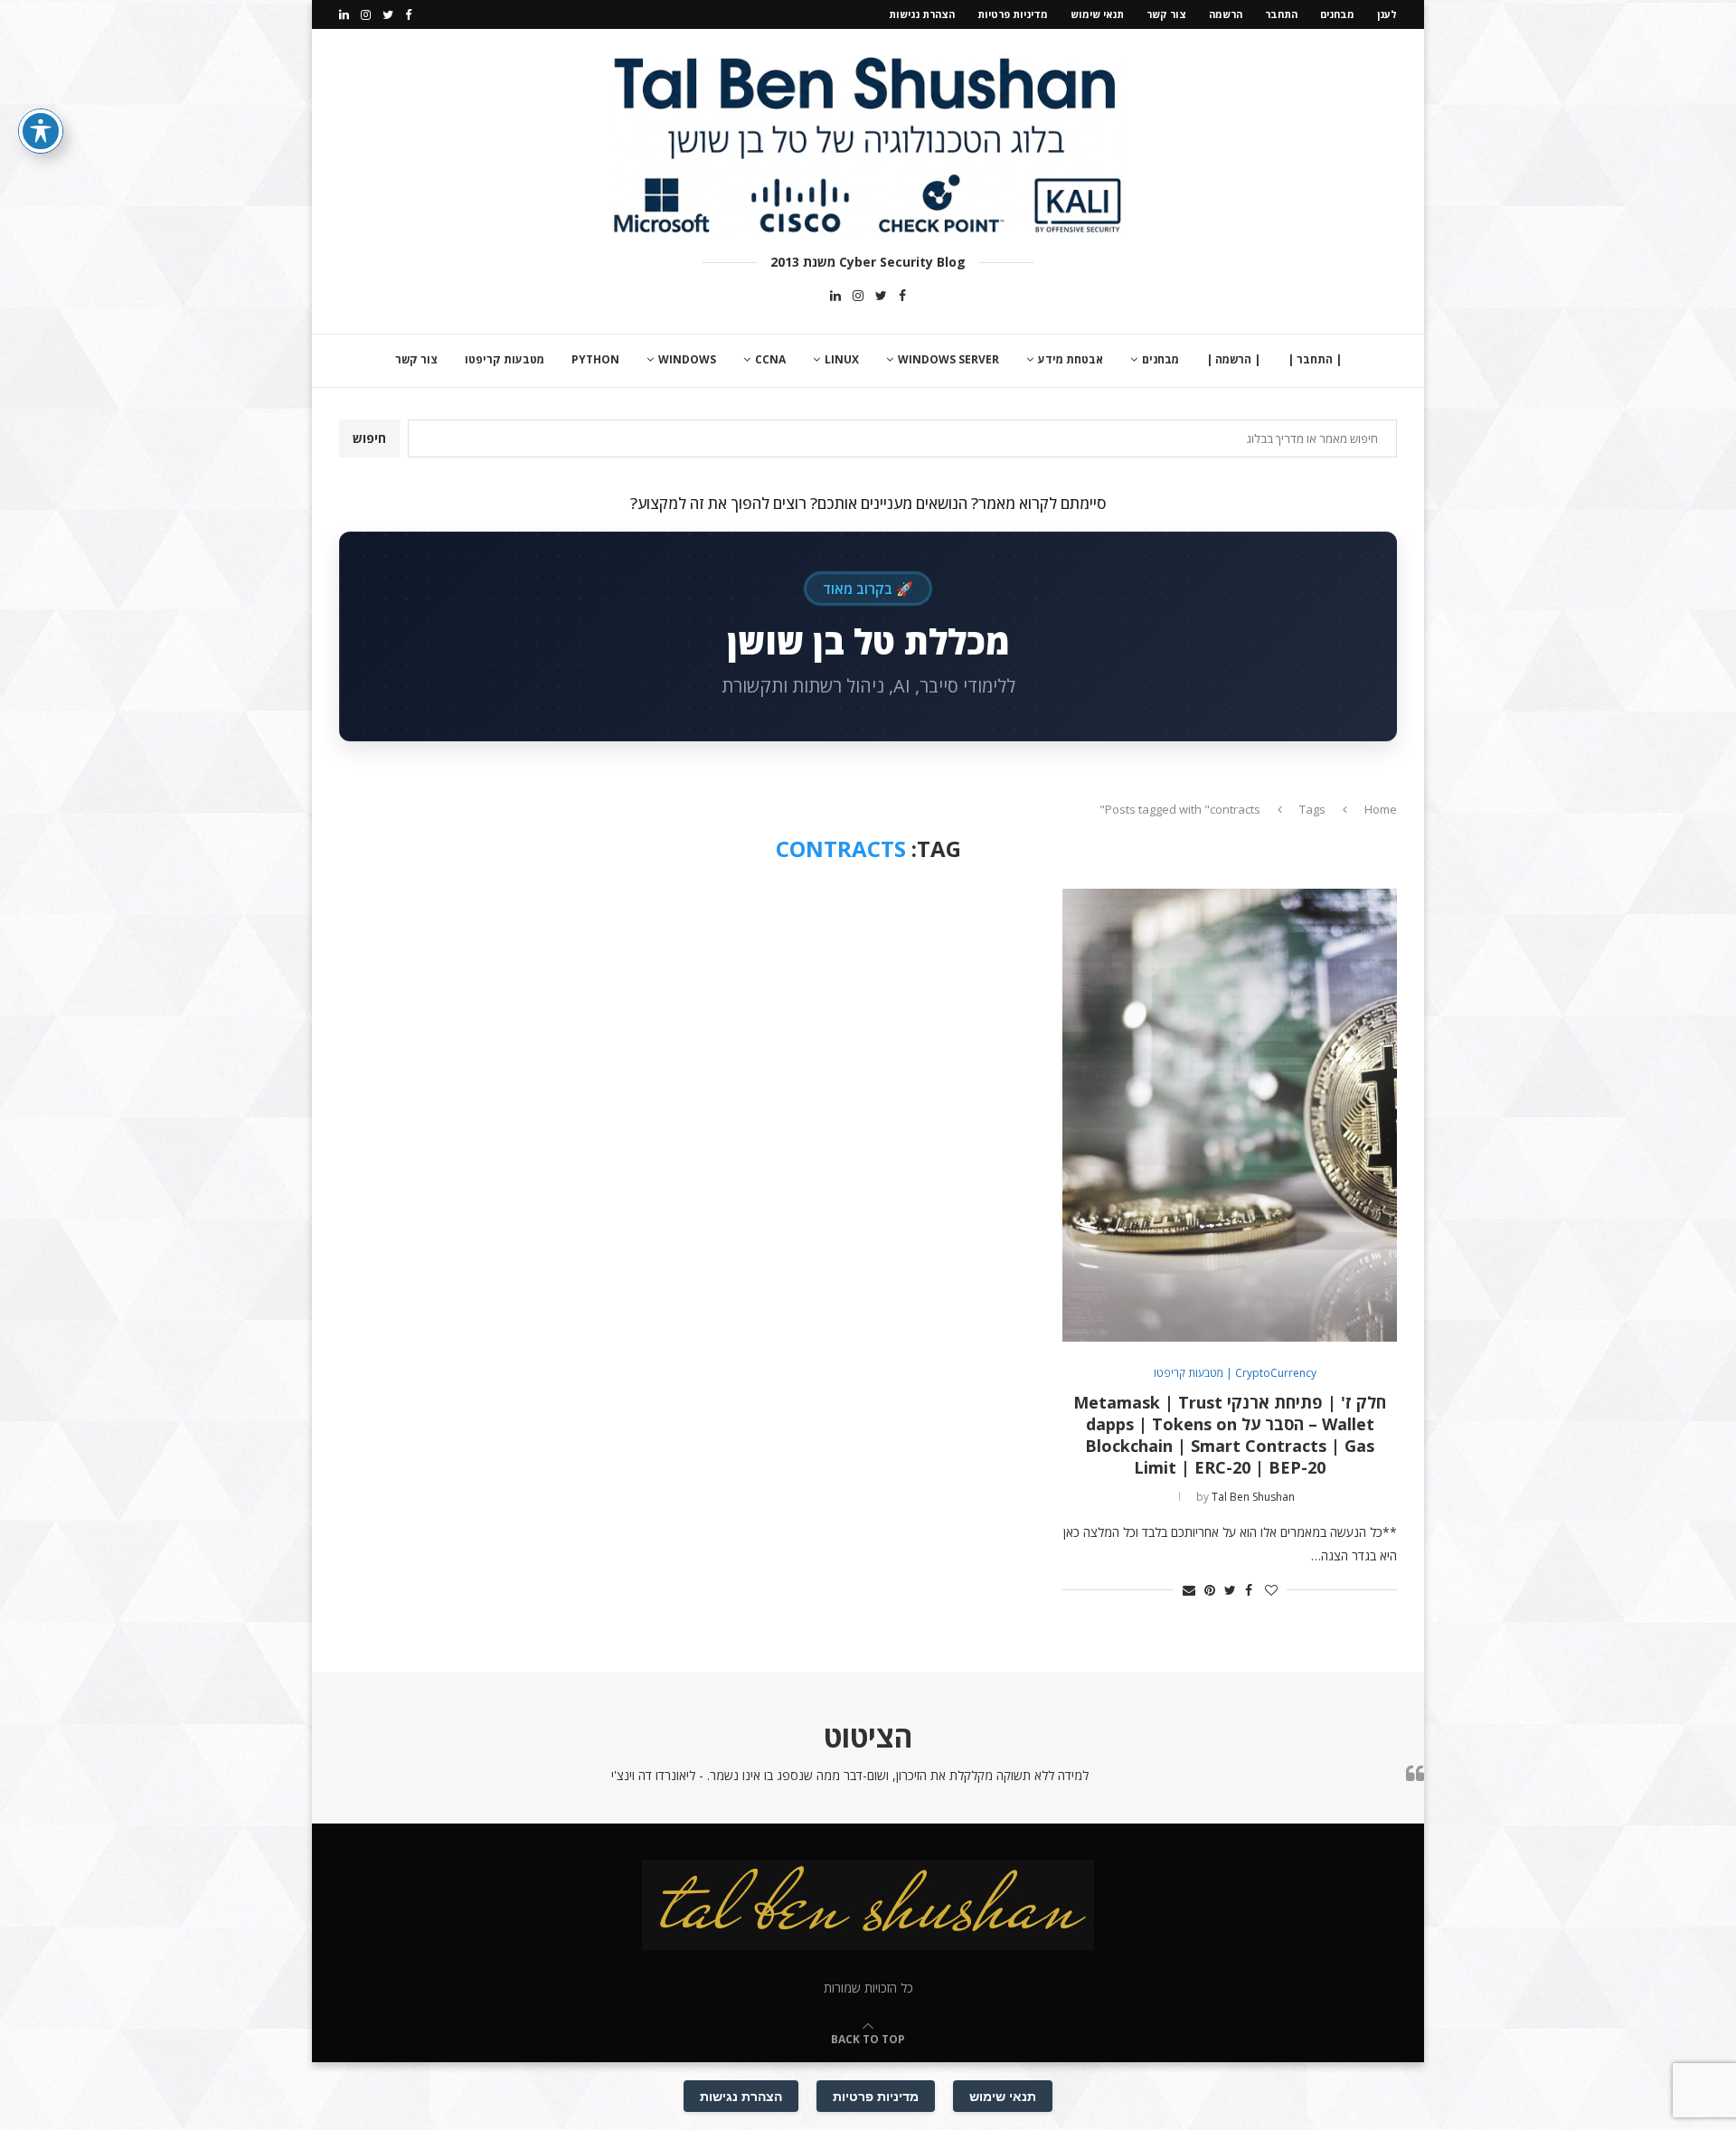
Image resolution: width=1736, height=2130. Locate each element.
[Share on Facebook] (1249, 1590)
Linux (842, 359)
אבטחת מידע (1071, 359)
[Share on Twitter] (1230, 1590)
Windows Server (948, 359)
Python (595, 359)
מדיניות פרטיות (1013, 14)
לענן (1387, 14)
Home (1381, 809)
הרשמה (1226, 14)
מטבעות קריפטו (505, 359)
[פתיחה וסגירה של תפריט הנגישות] (41, 131)
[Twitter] (388, 14)
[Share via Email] (1189, 1590)
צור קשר (1166, 14)
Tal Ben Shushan (1253, 1497)
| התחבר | (1315, 359)
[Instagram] (366, 14)
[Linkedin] (344, 14)
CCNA (770, 359)
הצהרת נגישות (922, 14)
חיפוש (369, 438)
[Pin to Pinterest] (1210, 1590)
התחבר (1281, 14)
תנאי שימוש (1097, 14)
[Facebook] (408, 14)
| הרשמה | (1233, 359)
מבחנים (1337, 14)
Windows (687, 359)
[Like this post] (1271, 1590)
